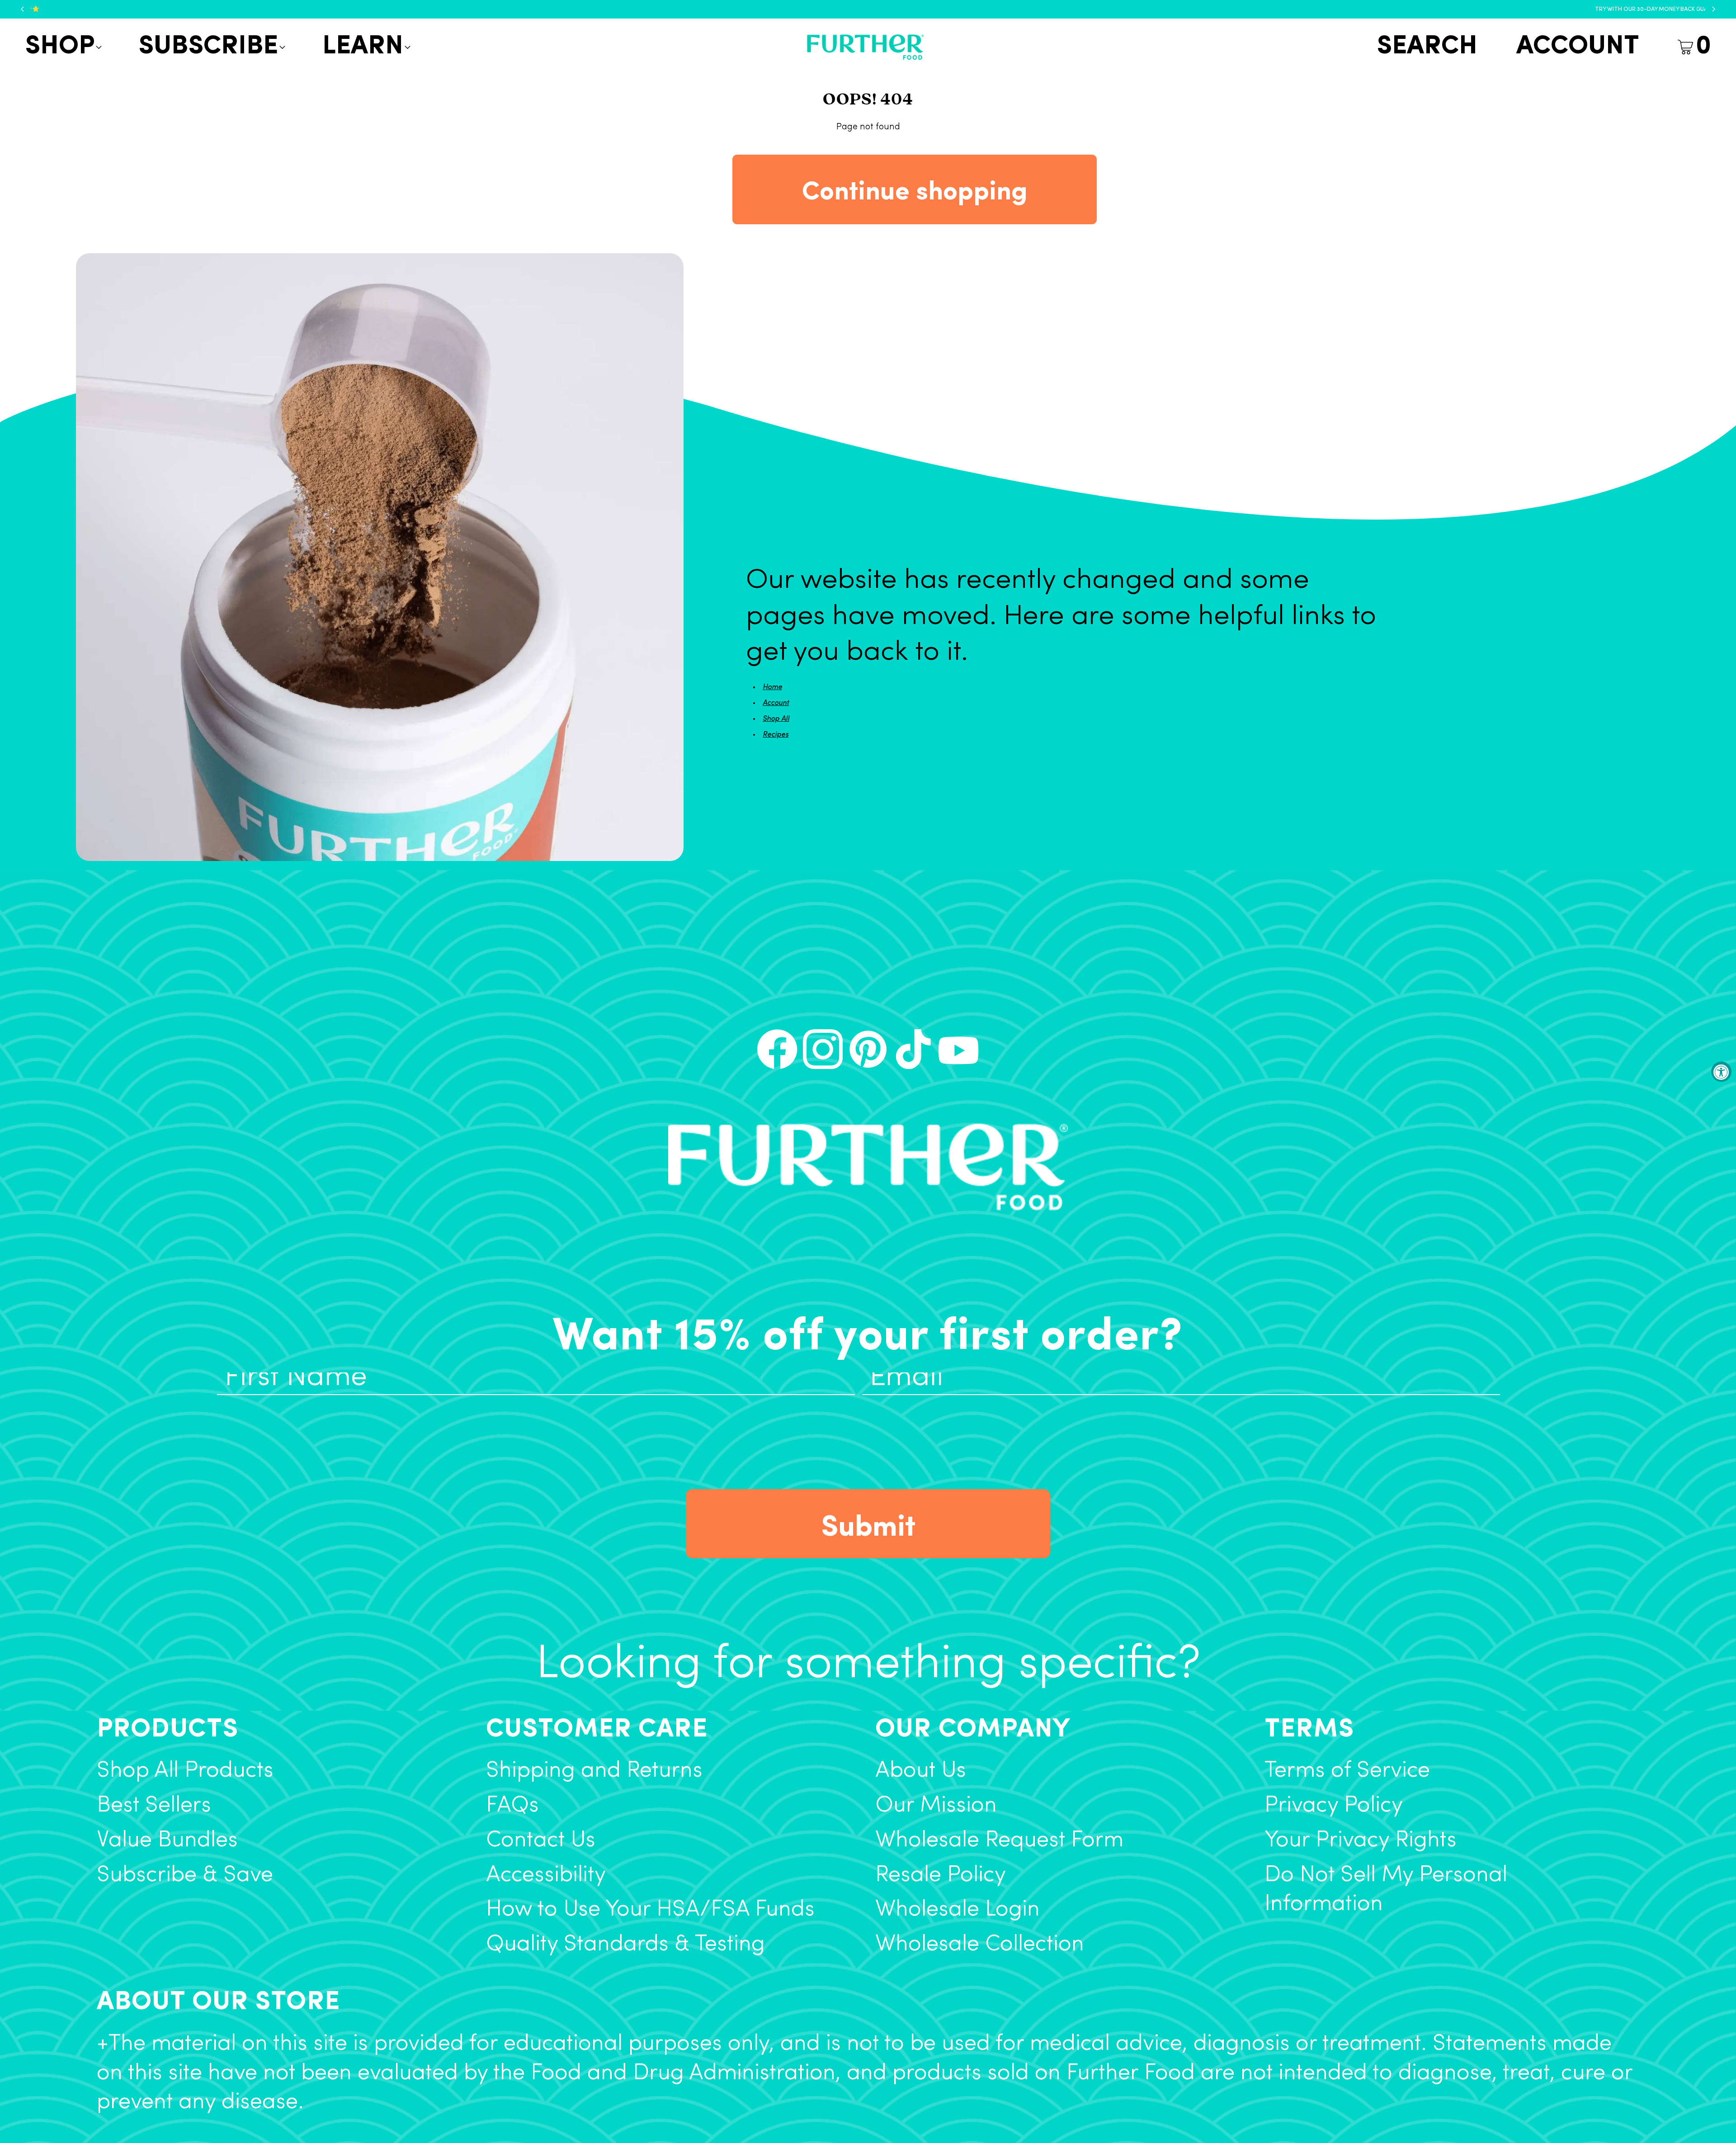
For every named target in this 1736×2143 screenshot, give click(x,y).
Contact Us (541, 1841)
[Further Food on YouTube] (958, 1049)
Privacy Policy (1334, 1806)
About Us (921, 1771)
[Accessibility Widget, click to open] (1721, 1071)
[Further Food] (865, 47)
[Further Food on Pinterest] (868, 1049)
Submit (868, 1523)
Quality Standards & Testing (625, 1945)
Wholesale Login (958, 1910)
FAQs (512, 1806)
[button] (62, 47)
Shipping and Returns (594, 1771)
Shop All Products (185, 1771)
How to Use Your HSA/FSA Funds (650, 1910)
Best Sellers (154, 1806)
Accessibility (546, 1876)
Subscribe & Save (185, 1876)
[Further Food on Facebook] (777, 1049)
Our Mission (936, 1806)
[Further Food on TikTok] (913, 1049)
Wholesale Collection (980, 1945)
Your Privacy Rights (1361, 1841)
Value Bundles (167, 1841)
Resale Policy (941, 1876)
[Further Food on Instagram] (823, 1049)
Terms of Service (1347, 1771)
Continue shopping (915, 189)
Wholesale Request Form (999, 1841)
